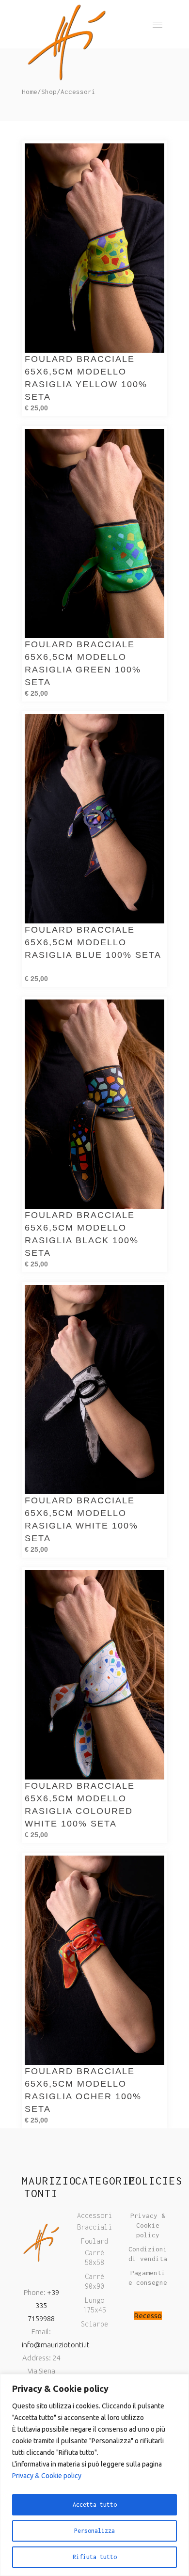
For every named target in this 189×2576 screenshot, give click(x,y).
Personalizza (94, 2531)
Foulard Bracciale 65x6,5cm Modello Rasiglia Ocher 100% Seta (83, 2090)
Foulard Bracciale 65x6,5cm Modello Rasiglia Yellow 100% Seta (86, 378)
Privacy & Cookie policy (47, 2476)
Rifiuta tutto (95, 2557)
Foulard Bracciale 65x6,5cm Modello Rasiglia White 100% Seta (81, 1519)
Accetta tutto (95, 2505)
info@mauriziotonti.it (56, 2345)
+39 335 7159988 (43, 2305)
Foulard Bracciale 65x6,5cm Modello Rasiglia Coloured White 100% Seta (80, 1805)
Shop (49, 92)
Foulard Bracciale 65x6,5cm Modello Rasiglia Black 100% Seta (82, 1234)
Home (30, 92)
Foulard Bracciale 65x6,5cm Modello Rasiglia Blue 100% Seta (93, 949)
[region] (94, 2475)
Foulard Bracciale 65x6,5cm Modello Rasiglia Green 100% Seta (83, 663)
